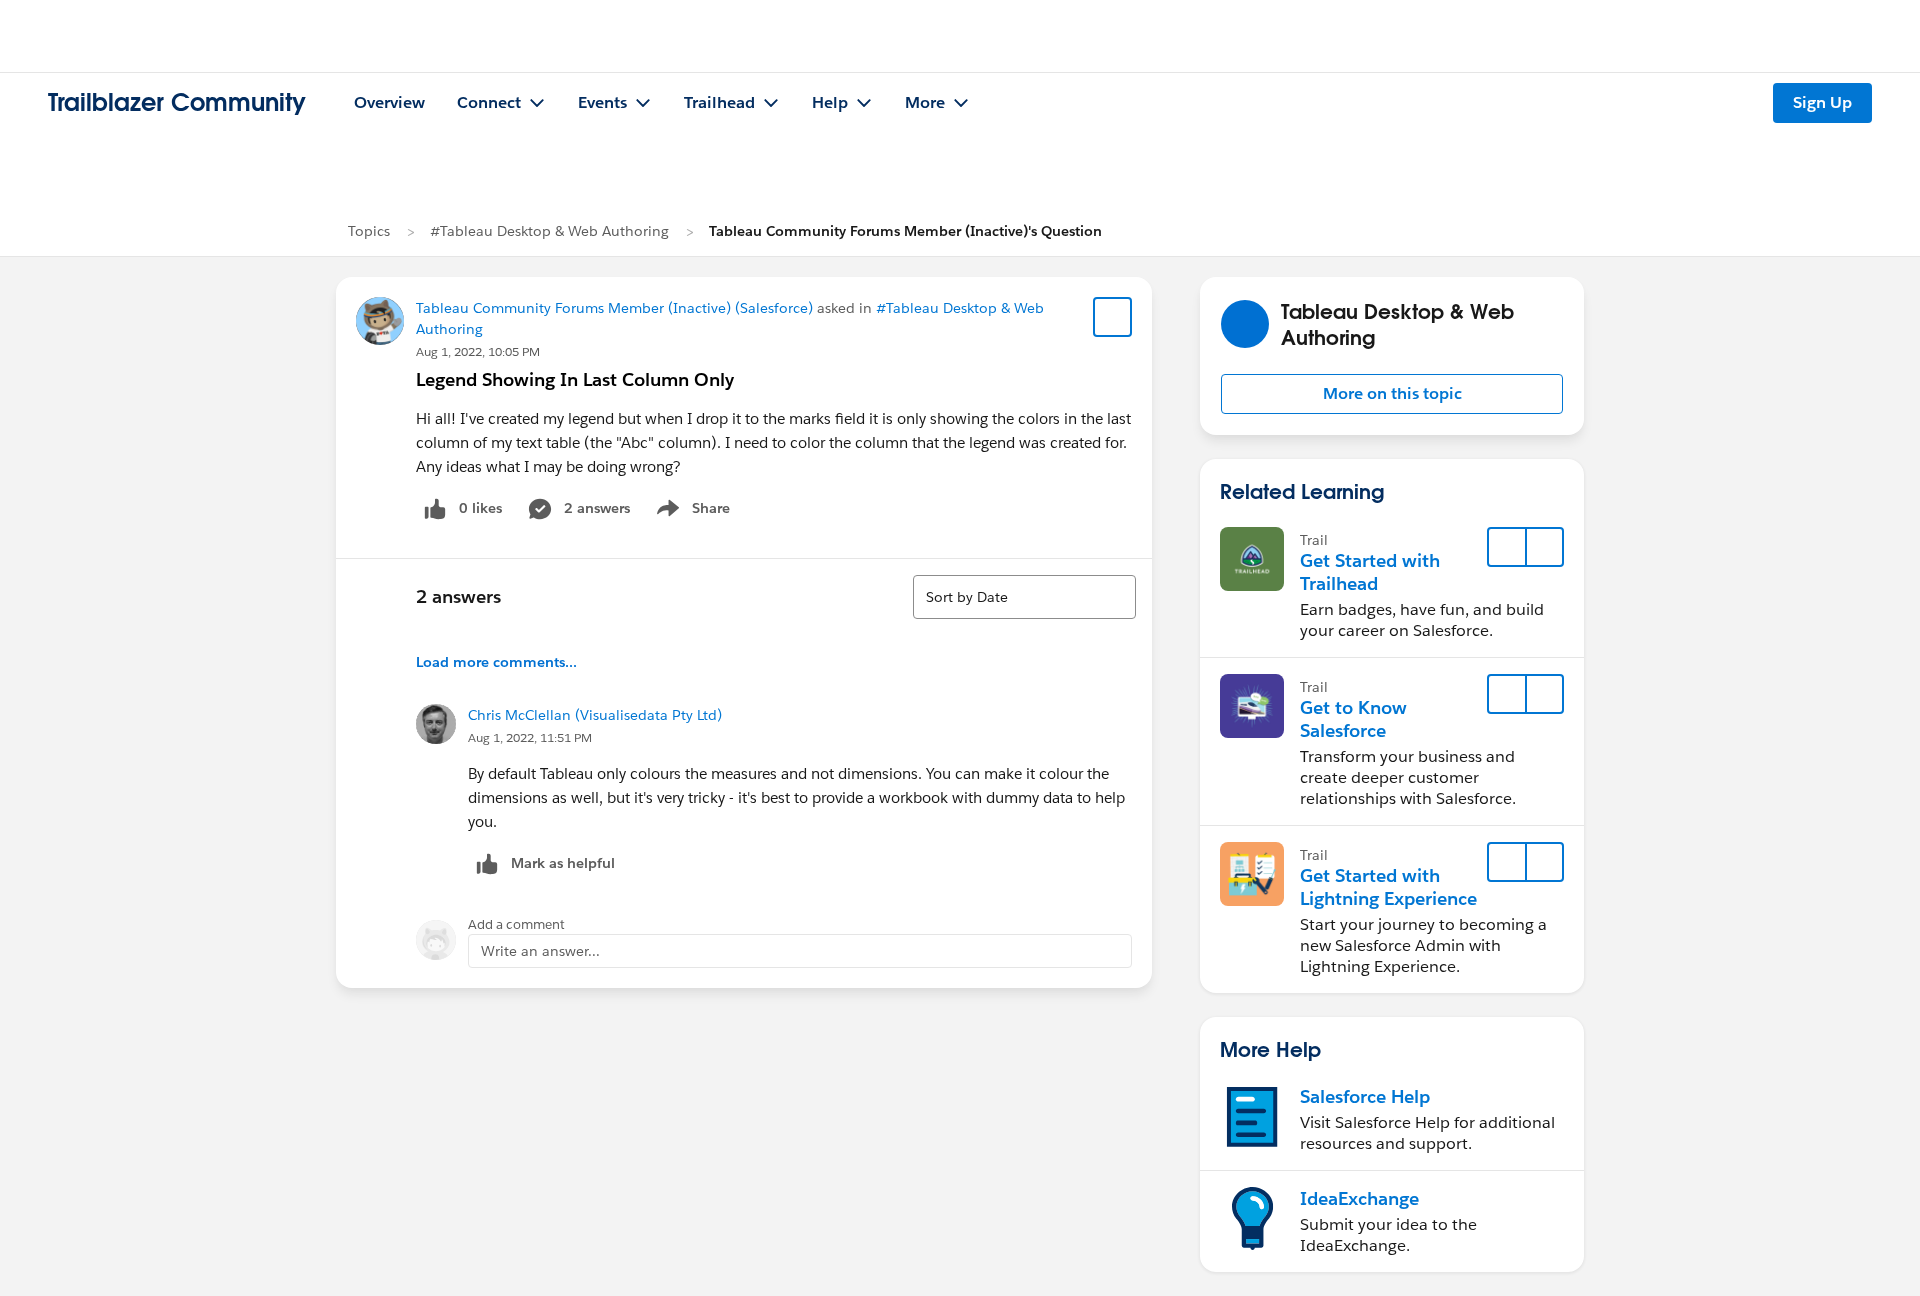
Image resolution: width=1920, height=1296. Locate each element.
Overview (389, 102)
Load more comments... (496, 662)
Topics (369, 231)
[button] (1392, 394)
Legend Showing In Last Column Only (575, 379)
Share (690, 512)
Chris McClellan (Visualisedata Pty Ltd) (595, 715)
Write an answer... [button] (540, 951)
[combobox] (1024, 597)
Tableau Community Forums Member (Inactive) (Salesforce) (614, 308)
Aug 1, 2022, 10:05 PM (478, 351)
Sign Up (1822, 102)
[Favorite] (1113, 317)
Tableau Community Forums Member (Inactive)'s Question (905, 231)
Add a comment (516, 924)
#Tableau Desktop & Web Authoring (549, 231)
